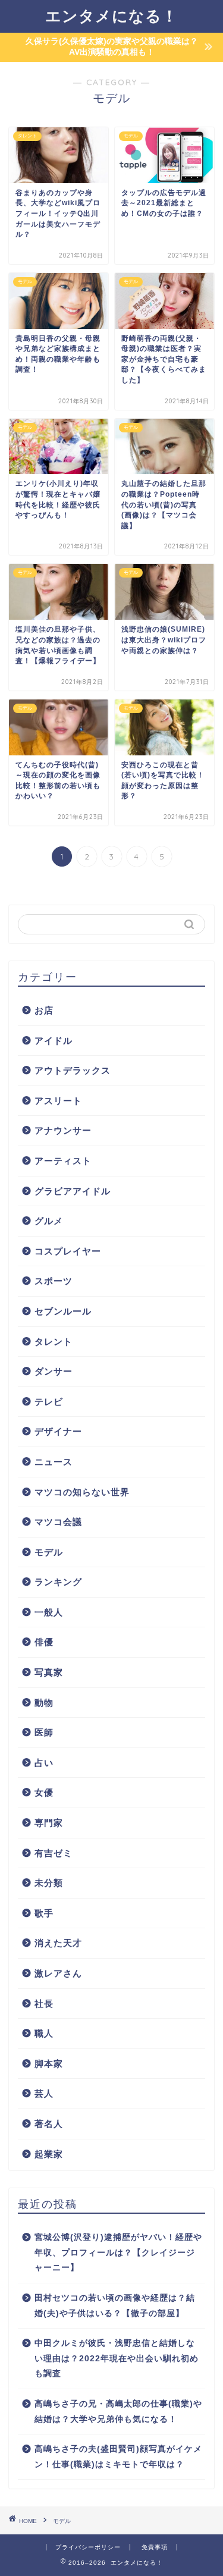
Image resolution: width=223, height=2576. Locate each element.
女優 (44, 1792)
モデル (49, 1552)
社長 (44, 2004)
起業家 (49, 2154)
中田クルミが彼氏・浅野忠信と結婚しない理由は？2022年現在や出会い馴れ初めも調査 (117, 2358)
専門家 (49, 1823)
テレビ (49, 1402)
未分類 (49, 1883)
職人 (44, 2033)
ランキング (58, 1582)
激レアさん (58, 1973)
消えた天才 (58, 1943)
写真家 (49, 1672)
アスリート (58, 1101)
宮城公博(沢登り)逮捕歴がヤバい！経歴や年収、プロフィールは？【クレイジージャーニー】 (118, 2252)
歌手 (44, 1913)
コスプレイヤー (68, 1251)
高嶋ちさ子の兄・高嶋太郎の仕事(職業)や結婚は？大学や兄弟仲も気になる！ (118, 2412)
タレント (54, 1342)
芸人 (44, 2093)
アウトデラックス (73, 1070)
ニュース (54, 1462)
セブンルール (63, 1311)
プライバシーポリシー (88, 2547)
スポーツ (54, 1281)
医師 (44, 1732)
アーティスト (63, 1161)
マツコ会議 (58, 1522)
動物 (44, 1703)
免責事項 (155, 2547)
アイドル (54, 1041)
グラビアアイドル (73, 1191)
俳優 (44, 1642)
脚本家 (49, 2064)
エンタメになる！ (111, 15)
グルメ (49, 1221)
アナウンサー (63, 1130)
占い (44, 1763)
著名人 (49, 2124)
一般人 (49, 1612)
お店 (44, 1010)
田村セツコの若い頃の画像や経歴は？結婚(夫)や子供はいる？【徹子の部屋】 (115, 2306)
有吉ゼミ (54, 1853)
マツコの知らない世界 (82, 1492)
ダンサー (54, 1371)
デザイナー (58, 1431)
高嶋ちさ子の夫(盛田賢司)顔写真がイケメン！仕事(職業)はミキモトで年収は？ (118, 2457)
